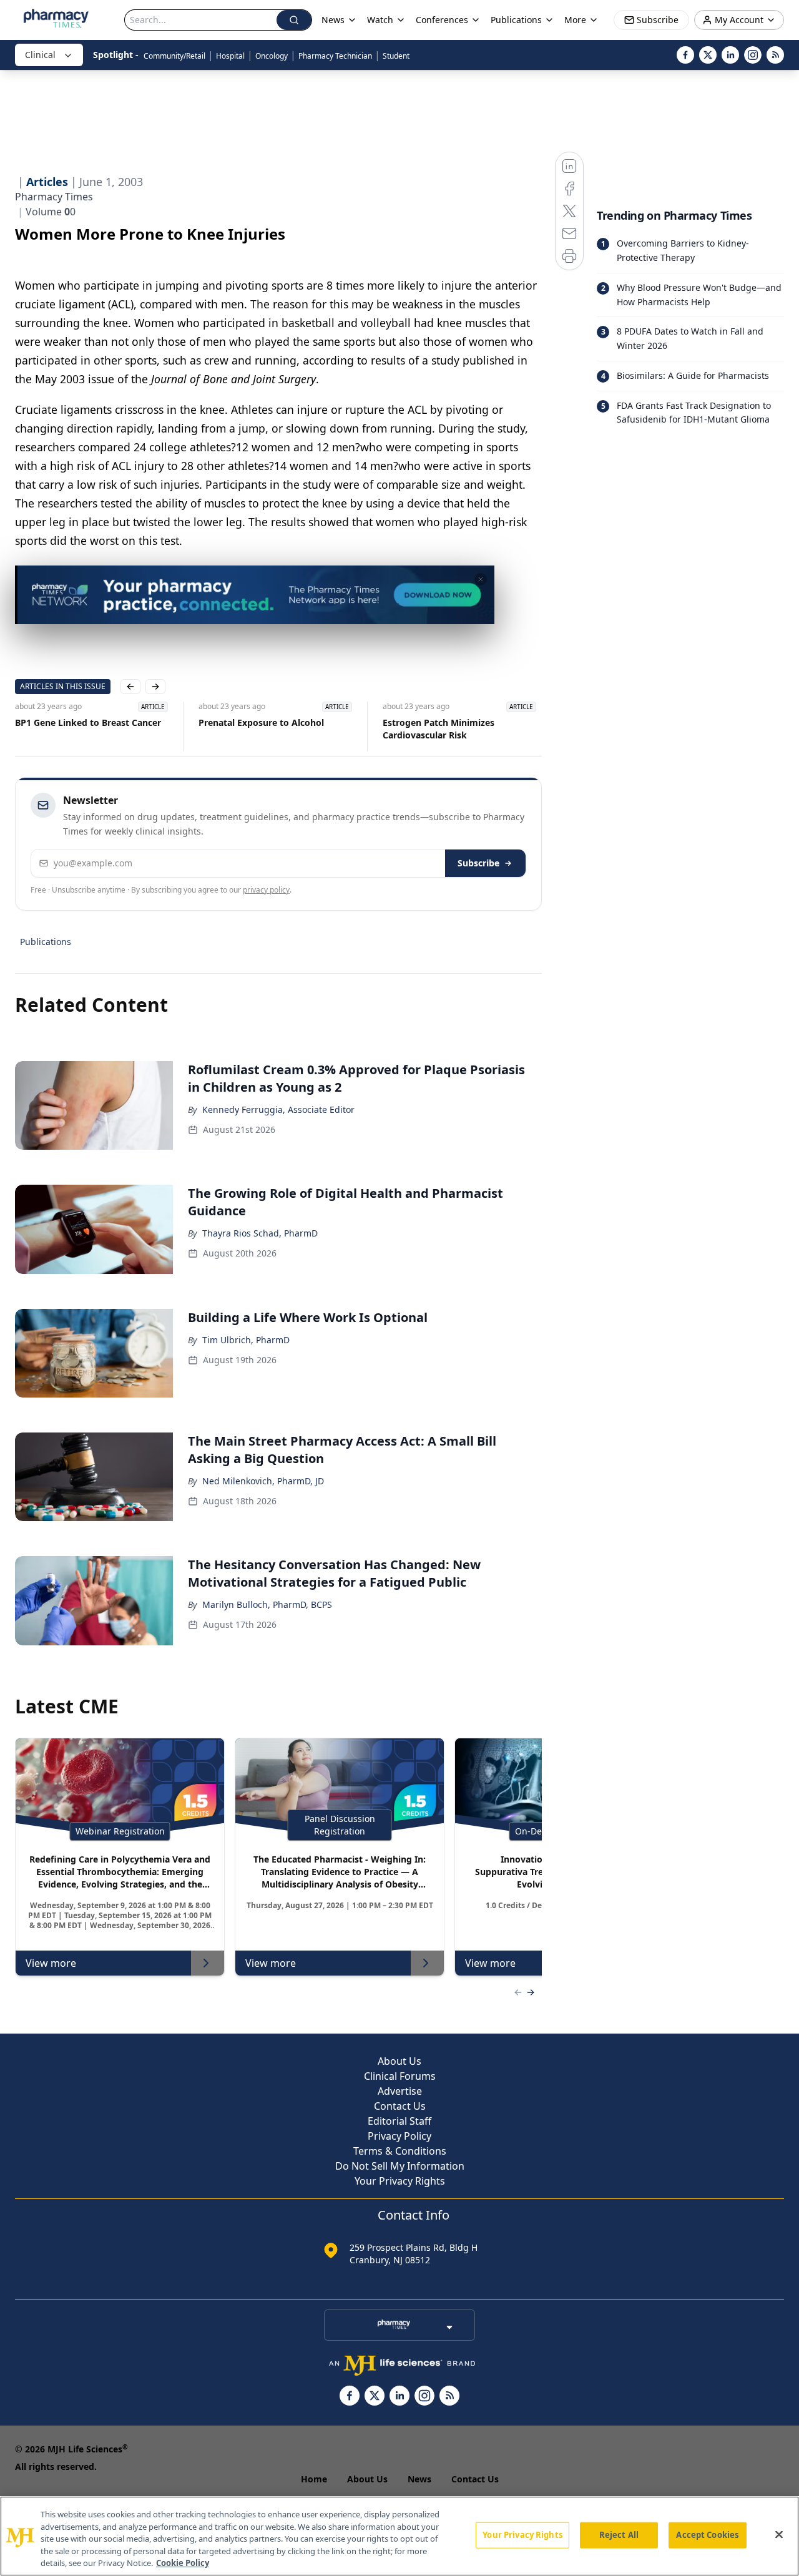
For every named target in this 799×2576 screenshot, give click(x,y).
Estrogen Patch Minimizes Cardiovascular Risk (439, 729)
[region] (399, 2536)
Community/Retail (174, 56)
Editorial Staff (399, 2121)
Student (396, 56)
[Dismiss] (481, 579)
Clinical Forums (400, 2076)
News (419, 2479)
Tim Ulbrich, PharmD (246, 1340)
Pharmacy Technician (335, 56)
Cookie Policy (183, 2563)
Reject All (619, 2535)
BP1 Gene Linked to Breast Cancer (88, 722)
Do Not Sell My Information (400, 2166)
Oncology (272, 56)
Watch (380, 20)
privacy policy (266, 890)
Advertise (400, 2091)
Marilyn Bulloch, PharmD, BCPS (267, 1604)
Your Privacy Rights (400, 2181)
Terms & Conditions (400, 2151)
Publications (46, 942)
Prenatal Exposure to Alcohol (261, 722)
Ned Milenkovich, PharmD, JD (263, 1481)
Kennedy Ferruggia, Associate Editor (278, 1109)
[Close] (779, 2535)
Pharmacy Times (54, 197)
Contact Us (400, 2106)
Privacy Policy (399, 2136)
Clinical (40, 55)
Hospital (230, 56)
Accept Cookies (707, 2535)
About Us (399, 2061)
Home (314, 2479)
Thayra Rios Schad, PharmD (260, 1233)
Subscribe (478, 863)
